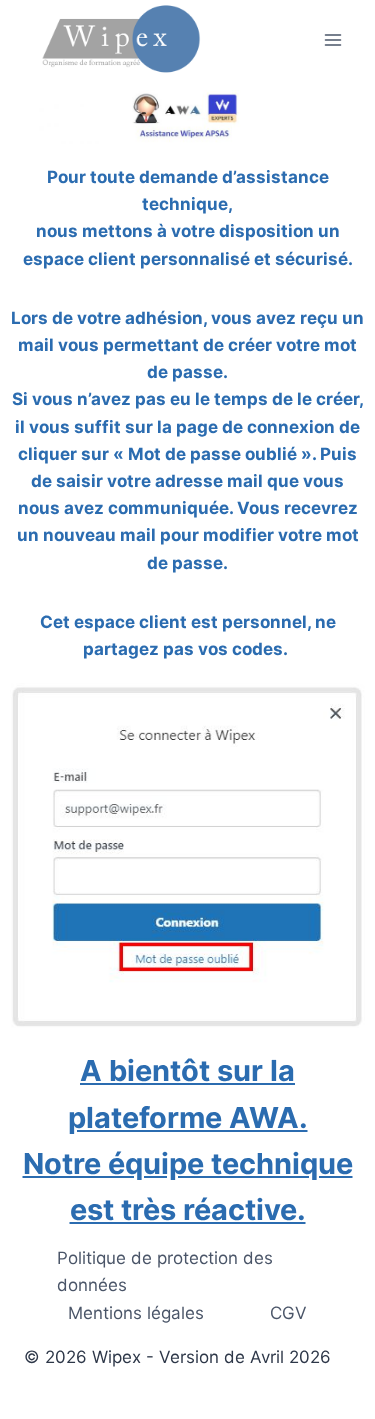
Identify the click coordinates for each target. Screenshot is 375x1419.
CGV (288, 1313)
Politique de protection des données (165, 1271)
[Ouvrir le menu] (332, 39)
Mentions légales (136, 1313)
